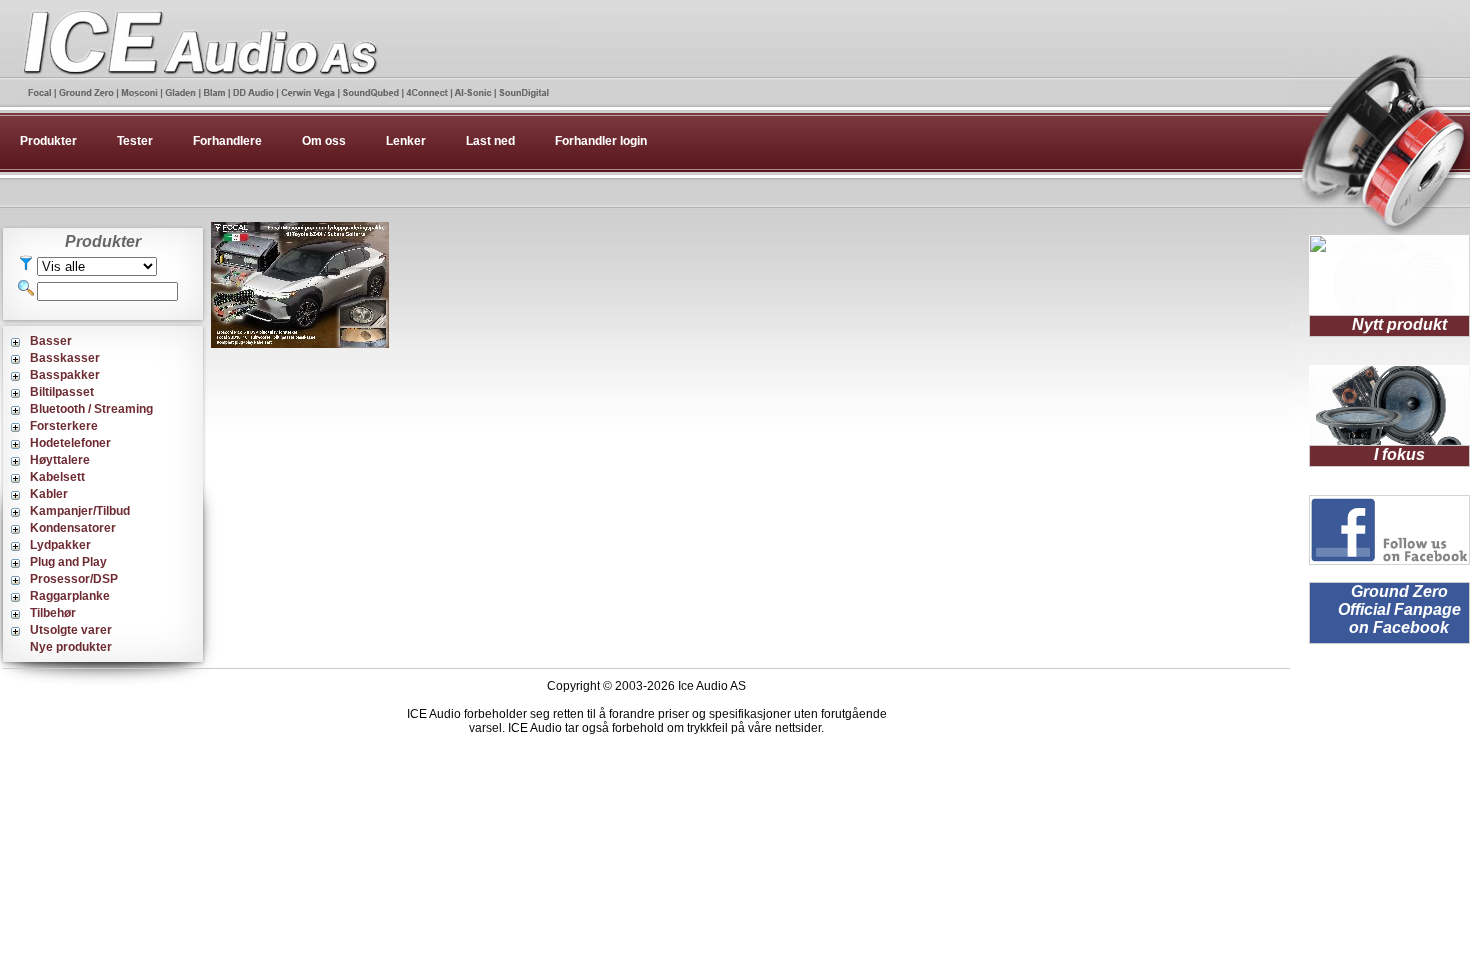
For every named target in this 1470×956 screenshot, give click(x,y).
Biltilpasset (62, 392)
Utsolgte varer (71, 630)
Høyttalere (60, 460)
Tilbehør (53, 613)
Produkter (48, 141)
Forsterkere (64, 426)
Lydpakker (60, 545)
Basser (51, 341)
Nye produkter (71, 647)
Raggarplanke (70, 596)
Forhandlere (227, 141)
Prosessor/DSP (74, 579)
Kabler (49, 494)
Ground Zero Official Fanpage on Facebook (1399, 609)
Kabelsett (57, 477)
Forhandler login (601, 141)
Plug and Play (68, 562)
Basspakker (65, 375)
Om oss (324, 141)
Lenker (406, 141)
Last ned (490, 141)
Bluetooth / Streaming (91, 409)
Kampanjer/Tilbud (80, 511)
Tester (135, 141)
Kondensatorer (73, 528)
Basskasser (65, 358)
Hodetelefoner (70, 443)
